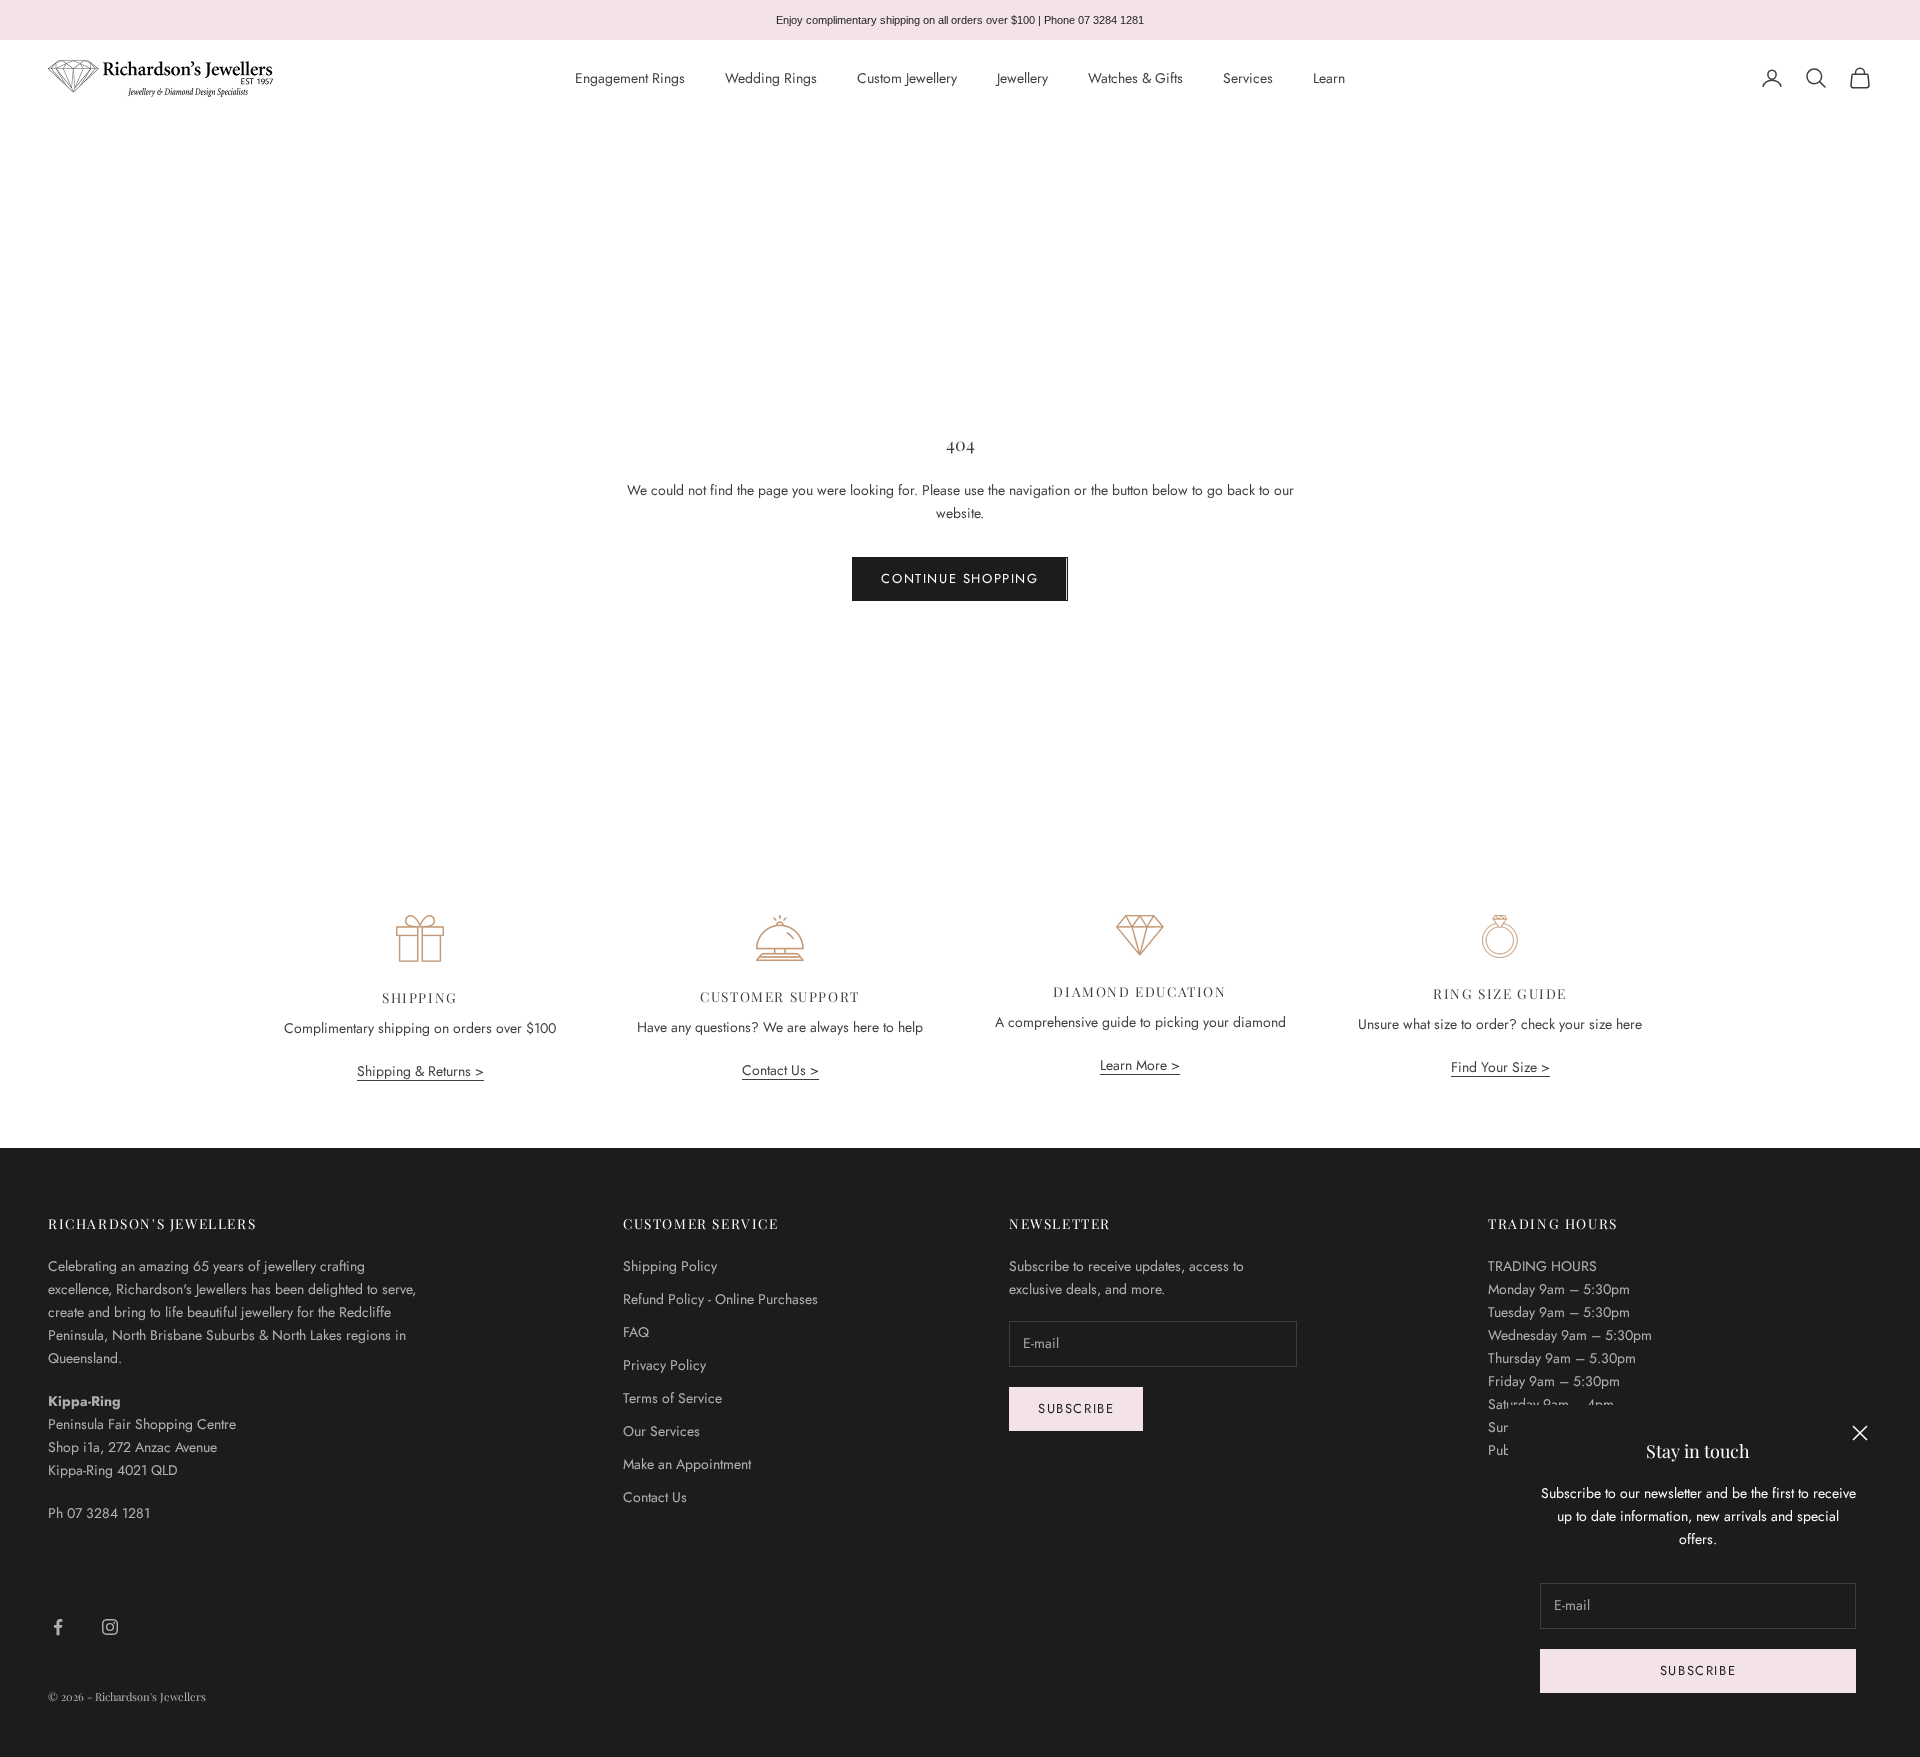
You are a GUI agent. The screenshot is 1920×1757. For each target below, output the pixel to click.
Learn (1329, 78)
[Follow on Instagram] (110, 1627)
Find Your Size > (1500, 1067)
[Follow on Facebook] (58, 1627)
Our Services (661, 1431)
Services (1248, 78)
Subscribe (1698, 1670)
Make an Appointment (687, 1464)
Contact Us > (780, 1070)
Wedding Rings (771, 78)
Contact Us (655, 1497)
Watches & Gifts (1135, 78)
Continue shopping (959, 578)
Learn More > (1140, 1065)
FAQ (636, 1332)
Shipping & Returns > (420, 1071)
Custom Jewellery (907, 78)
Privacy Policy (664, 1365)
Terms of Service (672, 1398)
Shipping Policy (670, 1266)
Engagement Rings (630, 78)
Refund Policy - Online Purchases (720, 1299)
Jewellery (1022, 78)
